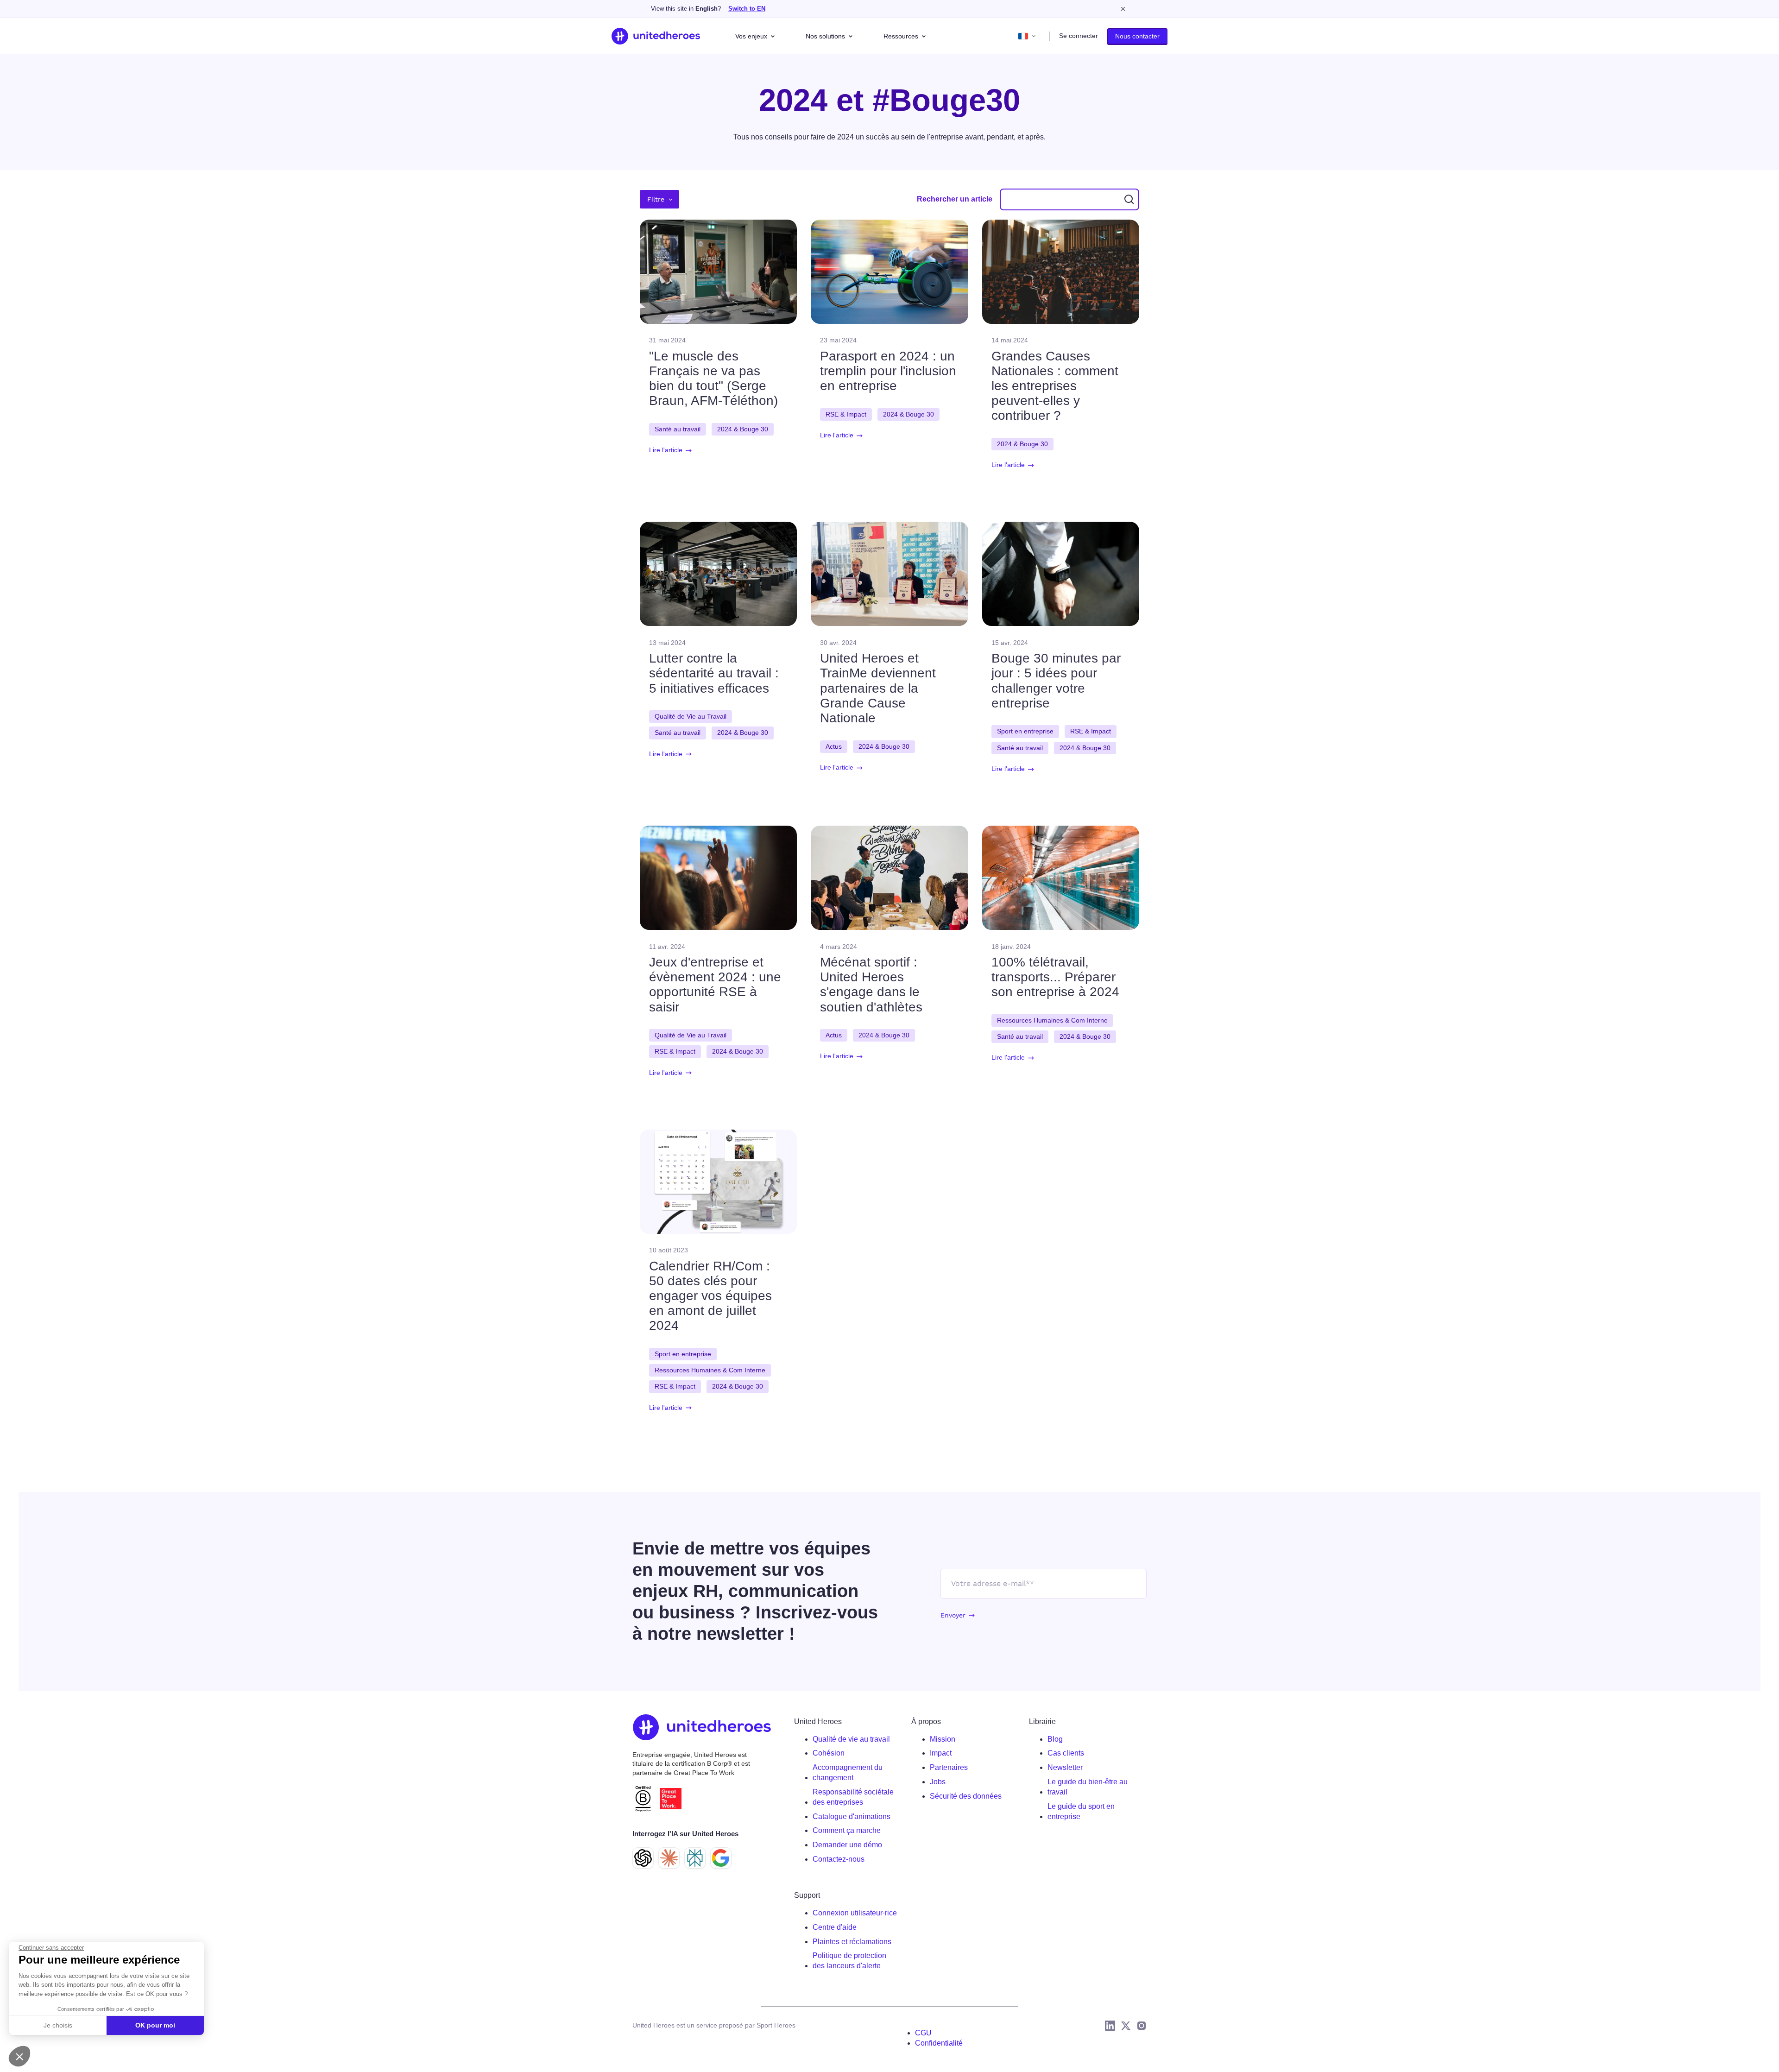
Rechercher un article (955, 199)
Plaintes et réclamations (852, 1942)
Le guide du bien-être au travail (1088, 1787)
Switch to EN (747, 9)
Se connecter (1079, 36)
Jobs (938, 1782)
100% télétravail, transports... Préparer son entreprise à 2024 (1055, 977)
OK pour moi (155, 2025)
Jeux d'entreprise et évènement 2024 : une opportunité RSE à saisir (715, 985)
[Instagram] (1142, 2026)
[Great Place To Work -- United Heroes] (671, 1799)
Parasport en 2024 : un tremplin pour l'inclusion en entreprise (888, 371)
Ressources (901, 36)
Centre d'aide (835, 1927)
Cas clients (1066, 1753)
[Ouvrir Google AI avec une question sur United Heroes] (721, 1858)
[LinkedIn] (1110, 2026)
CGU (923, 2033)
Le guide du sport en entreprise (1081, 1811)
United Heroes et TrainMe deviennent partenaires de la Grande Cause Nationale (878, 688)
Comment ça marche (847, 1830)
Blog (1055, 1739)
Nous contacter (1137, 36)
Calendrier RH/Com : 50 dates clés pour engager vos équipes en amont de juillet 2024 (710, 1296)
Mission (943, 1739)
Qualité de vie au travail (851, 1739)
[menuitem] (855, 1739)
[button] (19, 2056)
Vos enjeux (751, 36)
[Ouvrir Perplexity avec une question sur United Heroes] (695, 1858)
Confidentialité (939, 2043)
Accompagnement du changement (848, 1772)
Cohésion (829, 1753)
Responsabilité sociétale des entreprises (853, 1797)
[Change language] (1027, 36)
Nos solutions (825, 36)
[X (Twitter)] (1126, 2026)
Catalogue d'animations (852, 1816)
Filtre (656, 199)
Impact (941, 1753)
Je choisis (58, 2025)
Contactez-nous (839, 1859)
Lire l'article (666, 450)
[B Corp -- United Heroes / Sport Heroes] (643, 1798)
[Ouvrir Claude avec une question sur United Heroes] (669, 1858)
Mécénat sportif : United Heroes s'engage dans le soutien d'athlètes (871, 985)
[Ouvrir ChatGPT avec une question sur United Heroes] (643, 1858)
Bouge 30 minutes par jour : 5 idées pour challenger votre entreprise (1056, 681)
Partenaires (949, 1767)
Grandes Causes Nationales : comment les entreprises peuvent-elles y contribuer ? (1055, 386)
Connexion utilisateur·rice (855, 1913)
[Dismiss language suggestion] (1123, 9)
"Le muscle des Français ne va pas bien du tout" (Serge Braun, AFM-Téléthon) (713, 379)
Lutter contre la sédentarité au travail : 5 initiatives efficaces (714, 673)
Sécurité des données (966, 1796)
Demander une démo (847, 1845)
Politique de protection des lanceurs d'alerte (849, 1961)
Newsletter (1065, 1767)
